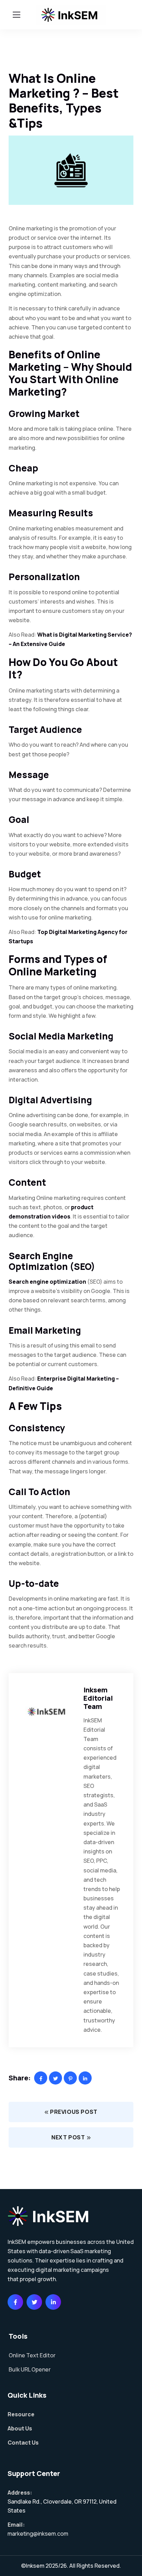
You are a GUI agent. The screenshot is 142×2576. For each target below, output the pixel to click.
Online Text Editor (32, 2355)
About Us (20, 2428)
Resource (21, 2414)
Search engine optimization (47, 1282)
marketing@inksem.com (38, 2534)
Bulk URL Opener (30, 2369)
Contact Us (23, 2443)
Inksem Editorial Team (98, 1698)
